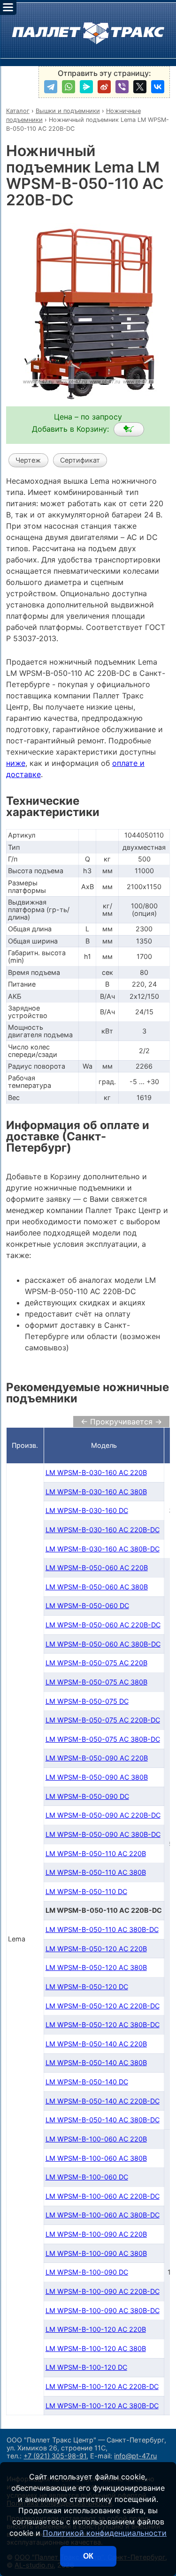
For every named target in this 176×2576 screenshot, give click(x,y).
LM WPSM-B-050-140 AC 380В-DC (103, 2120)
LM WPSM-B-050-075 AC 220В (96, 1663)
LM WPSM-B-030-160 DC (87, 1510)
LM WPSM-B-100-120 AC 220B (96, 2329)
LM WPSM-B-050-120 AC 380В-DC (103, 2025)
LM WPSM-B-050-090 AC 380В (97, 1777)
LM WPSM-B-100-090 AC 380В (96, 2253)
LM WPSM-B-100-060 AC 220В (96, 2139)
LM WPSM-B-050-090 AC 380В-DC (103, 1834)
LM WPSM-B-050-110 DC (86, 1891)
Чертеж (28, 460)
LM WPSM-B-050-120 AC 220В (96, 1949)
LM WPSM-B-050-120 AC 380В (96, 1967)
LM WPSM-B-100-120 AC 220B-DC (102, 2386)
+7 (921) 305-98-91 (55, 2456)
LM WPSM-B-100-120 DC (86, 2367)
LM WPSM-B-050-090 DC (87, 1796)
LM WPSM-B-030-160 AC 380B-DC (103, 1549)
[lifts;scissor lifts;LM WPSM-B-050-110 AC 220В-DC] (129, 429)
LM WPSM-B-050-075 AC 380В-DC (103, 1739)
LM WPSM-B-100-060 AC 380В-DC (103, 2215)
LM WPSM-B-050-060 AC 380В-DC (103, 1644)
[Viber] (122, 87)
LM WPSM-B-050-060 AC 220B (97, 1568)
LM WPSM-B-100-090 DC (87, 2272)
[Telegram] (51, 87)
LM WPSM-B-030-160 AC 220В (96, 1472)
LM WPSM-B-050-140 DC (87, 2082)
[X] (140, 87)
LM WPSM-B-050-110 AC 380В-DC (102, 1929)
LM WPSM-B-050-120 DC (87, 1987)
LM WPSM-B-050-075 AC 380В (96, 1682)
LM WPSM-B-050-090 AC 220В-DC (103, 1815)
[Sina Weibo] (104, 87)
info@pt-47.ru (135, 2456)
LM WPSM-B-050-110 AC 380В (96, 1872)
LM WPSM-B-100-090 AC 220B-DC (103, 2291)
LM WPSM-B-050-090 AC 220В (97, 1758)
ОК (88, 2556)
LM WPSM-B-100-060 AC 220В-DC (103, 2196)
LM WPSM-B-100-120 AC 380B (96, 2348)
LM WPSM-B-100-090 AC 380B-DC (103, 2310)
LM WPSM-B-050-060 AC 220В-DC (103, 1625)
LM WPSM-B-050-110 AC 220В (96, 1853)
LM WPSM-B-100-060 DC (87, 2177)
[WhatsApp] (69, 87)
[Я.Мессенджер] (86, 87)
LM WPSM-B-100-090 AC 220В (96, 2234)
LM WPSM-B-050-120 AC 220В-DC (103, 2006)
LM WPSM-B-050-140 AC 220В (96, 2044)
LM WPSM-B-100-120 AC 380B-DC (102, 2406)
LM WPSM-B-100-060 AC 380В (96, 2158)
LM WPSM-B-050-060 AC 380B (97, 1587)
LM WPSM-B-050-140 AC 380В (96, 2063)
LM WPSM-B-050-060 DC (87, 1606)
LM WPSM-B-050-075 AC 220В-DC (103, 1720)
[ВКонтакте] (158, 87)
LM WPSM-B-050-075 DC (87, 1701)
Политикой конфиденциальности (105, 2533)
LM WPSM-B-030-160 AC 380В (96, 1492)
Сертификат (80, 460)
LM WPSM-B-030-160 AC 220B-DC (103, 1530)
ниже (16, 763)
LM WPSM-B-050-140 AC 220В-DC (103, 2101)
